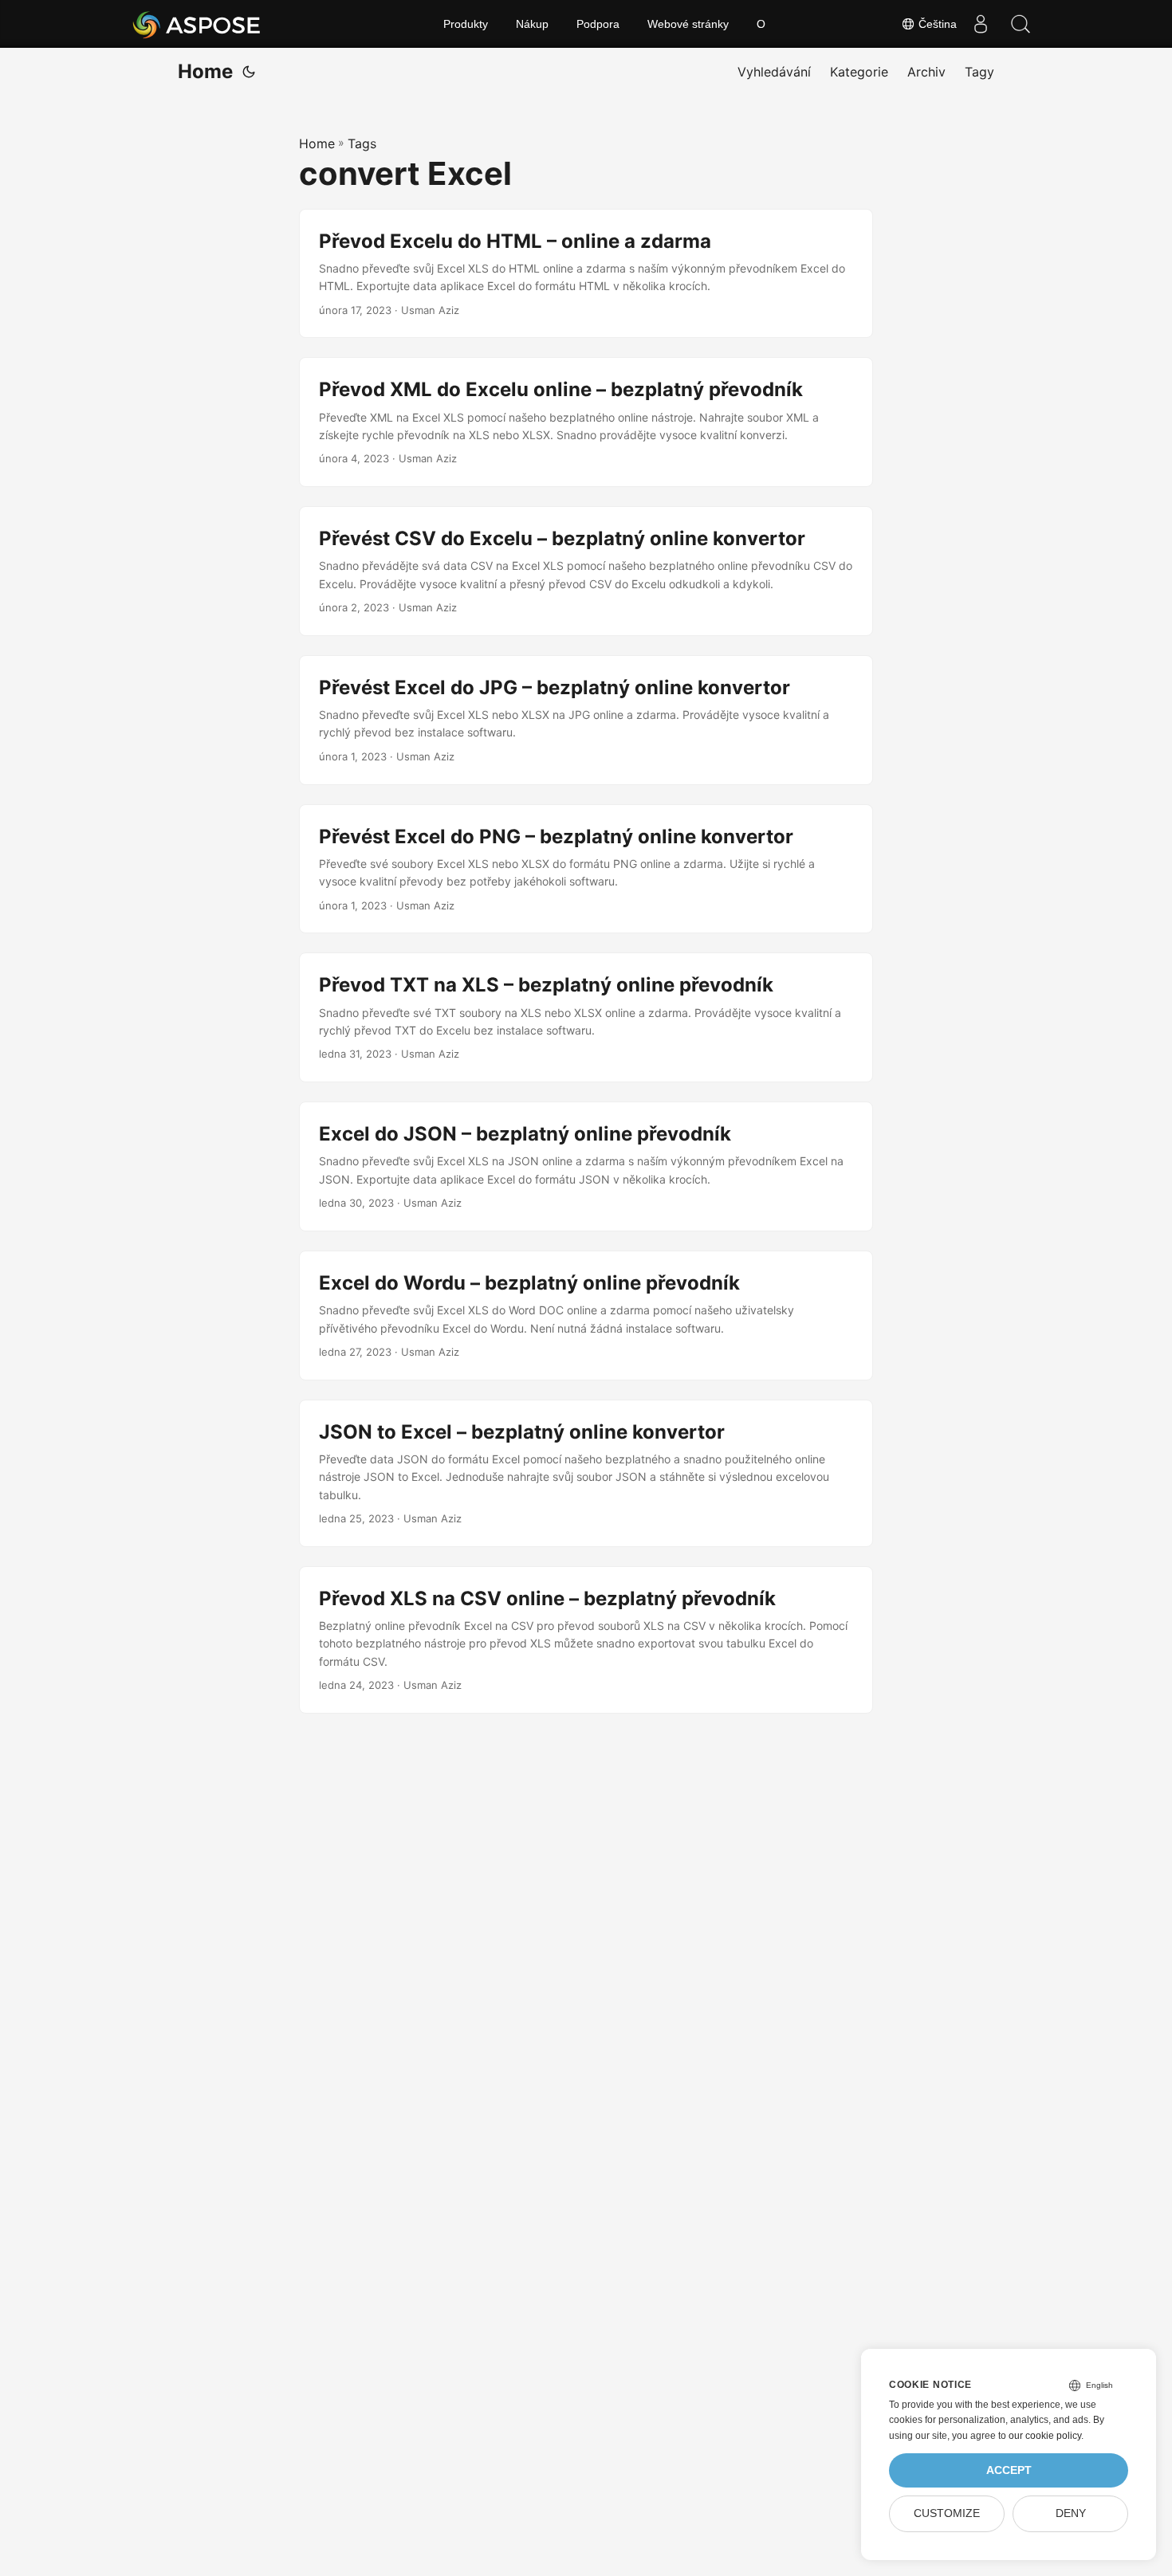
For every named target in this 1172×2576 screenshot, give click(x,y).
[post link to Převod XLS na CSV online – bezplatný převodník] (586, 1640)
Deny (1071, 2513)
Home (205, 71)
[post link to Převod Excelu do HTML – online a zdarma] (586, 274)
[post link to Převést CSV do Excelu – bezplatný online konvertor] (586, 571)
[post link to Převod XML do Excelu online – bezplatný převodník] (586, 422)
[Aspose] (197, 24)
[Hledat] (1021, 24)
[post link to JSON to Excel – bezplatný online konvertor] (586, 1473)
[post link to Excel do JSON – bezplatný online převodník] (586, 1166)
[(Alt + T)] (249, 72)
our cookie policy (1045, 2436)
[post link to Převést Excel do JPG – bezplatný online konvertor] (586, 720)
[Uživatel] (981, 24)
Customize (947, 2513)
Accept (1009, 2470)
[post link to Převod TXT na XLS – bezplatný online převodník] (586, 1017)
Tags (362, 143)
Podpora (598, 24)
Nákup (532, 24)
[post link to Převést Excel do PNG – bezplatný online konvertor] (586, 869)
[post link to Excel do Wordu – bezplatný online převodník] (586, 1315)
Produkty (466, 24)
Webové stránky (688, 24)
